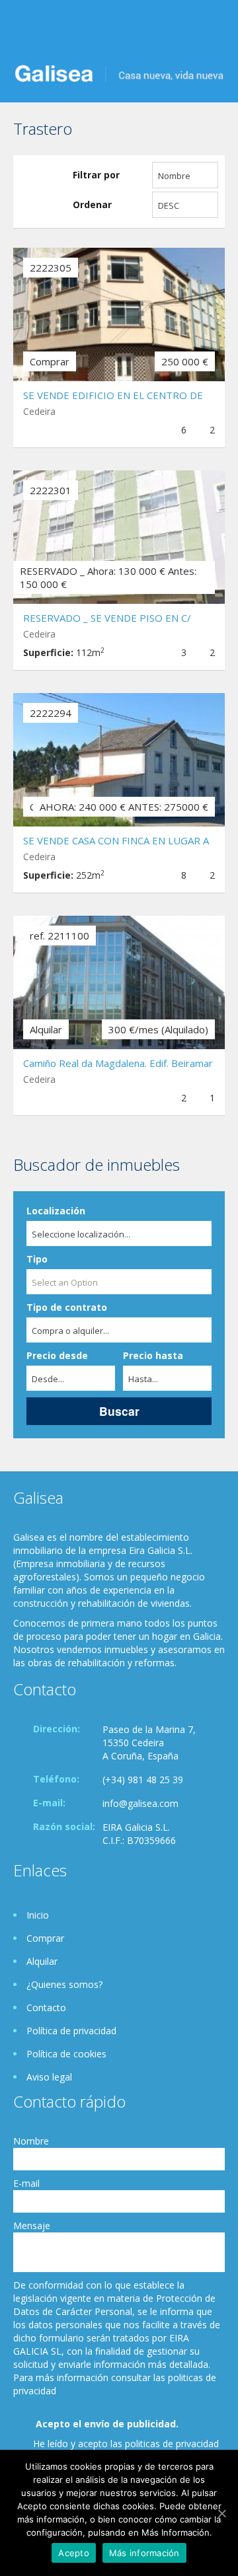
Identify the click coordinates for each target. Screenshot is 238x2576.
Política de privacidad (71, 2031)
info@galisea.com (140, 1803)
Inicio (38, 1915)
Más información (144, 2553)
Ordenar (92, 204)
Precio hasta (153, 1355)
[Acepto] (221, 2513)
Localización (56, 1211)
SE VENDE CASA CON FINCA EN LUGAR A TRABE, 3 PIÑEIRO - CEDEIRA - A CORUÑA (116, 842)
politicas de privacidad (172, 2444)
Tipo (37, 1259)
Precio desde (57, 1355)
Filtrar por (96, 175)
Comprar (45, 1938)
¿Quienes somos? (64, 1984)
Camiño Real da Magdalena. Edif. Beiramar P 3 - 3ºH (118, 1065)
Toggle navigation (25, 31)
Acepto (74, 2553)
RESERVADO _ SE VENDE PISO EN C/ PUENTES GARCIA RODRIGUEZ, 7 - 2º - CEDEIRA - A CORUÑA (113, 619)
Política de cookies (66, 2054)
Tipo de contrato (67, 1307)
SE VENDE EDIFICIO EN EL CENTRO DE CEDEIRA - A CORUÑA (113, 397)
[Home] (119, 72)
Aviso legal (49, 2077)
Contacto (46, 2007)
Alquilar (42, 1961)
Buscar (119, 1411)
